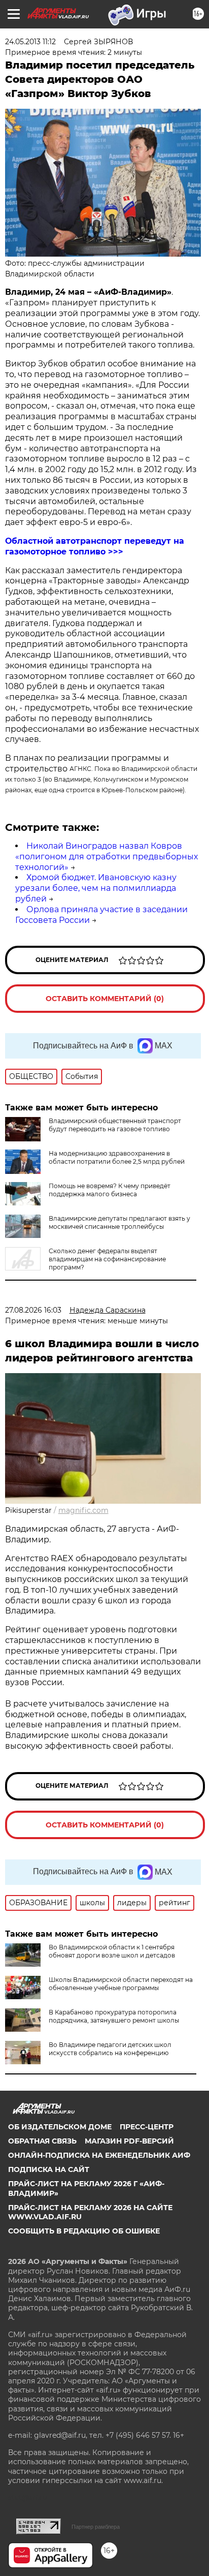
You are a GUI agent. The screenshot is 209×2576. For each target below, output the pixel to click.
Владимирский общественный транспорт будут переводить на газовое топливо (115, 1125)
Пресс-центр (147, 2127)
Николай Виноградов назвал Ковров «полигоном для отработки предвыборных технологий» (107, 857)
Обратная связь (42, 2141)
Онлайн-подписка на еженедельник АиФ (99, 2155)
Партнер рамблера (96, 2527)
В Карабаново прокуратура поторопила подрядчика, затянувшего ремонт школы (114, 2016)
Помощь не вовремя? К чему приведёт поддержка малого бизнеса (110, 1190)
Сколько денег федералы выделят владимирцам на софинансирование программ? (107, 1259)
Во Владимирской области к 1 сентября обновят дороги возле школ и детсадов (112, 1951)
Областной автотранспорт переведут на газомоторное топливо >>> (95, 546)
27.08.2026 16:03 (33, 1310)
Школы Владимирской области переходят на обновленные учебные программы (121, 1984)
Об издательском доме (60, 2127)
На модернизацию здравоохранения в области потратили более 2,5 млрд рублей (117, 1157)
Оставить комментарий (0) (105, 999)
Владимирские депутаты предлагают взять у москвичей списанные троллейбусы (119, 1222)
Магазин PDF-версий (129, 2141)
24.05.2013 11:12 (30, 42)
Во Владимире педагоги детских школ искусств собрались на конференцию (110, 2049)
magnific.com (83, 1510)
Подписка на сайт (49, 2169)
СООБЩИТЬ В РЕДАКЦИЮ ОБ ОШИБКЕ (84, 2231)
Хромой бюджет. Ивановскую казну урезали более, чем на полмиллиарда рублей (96, 888)
